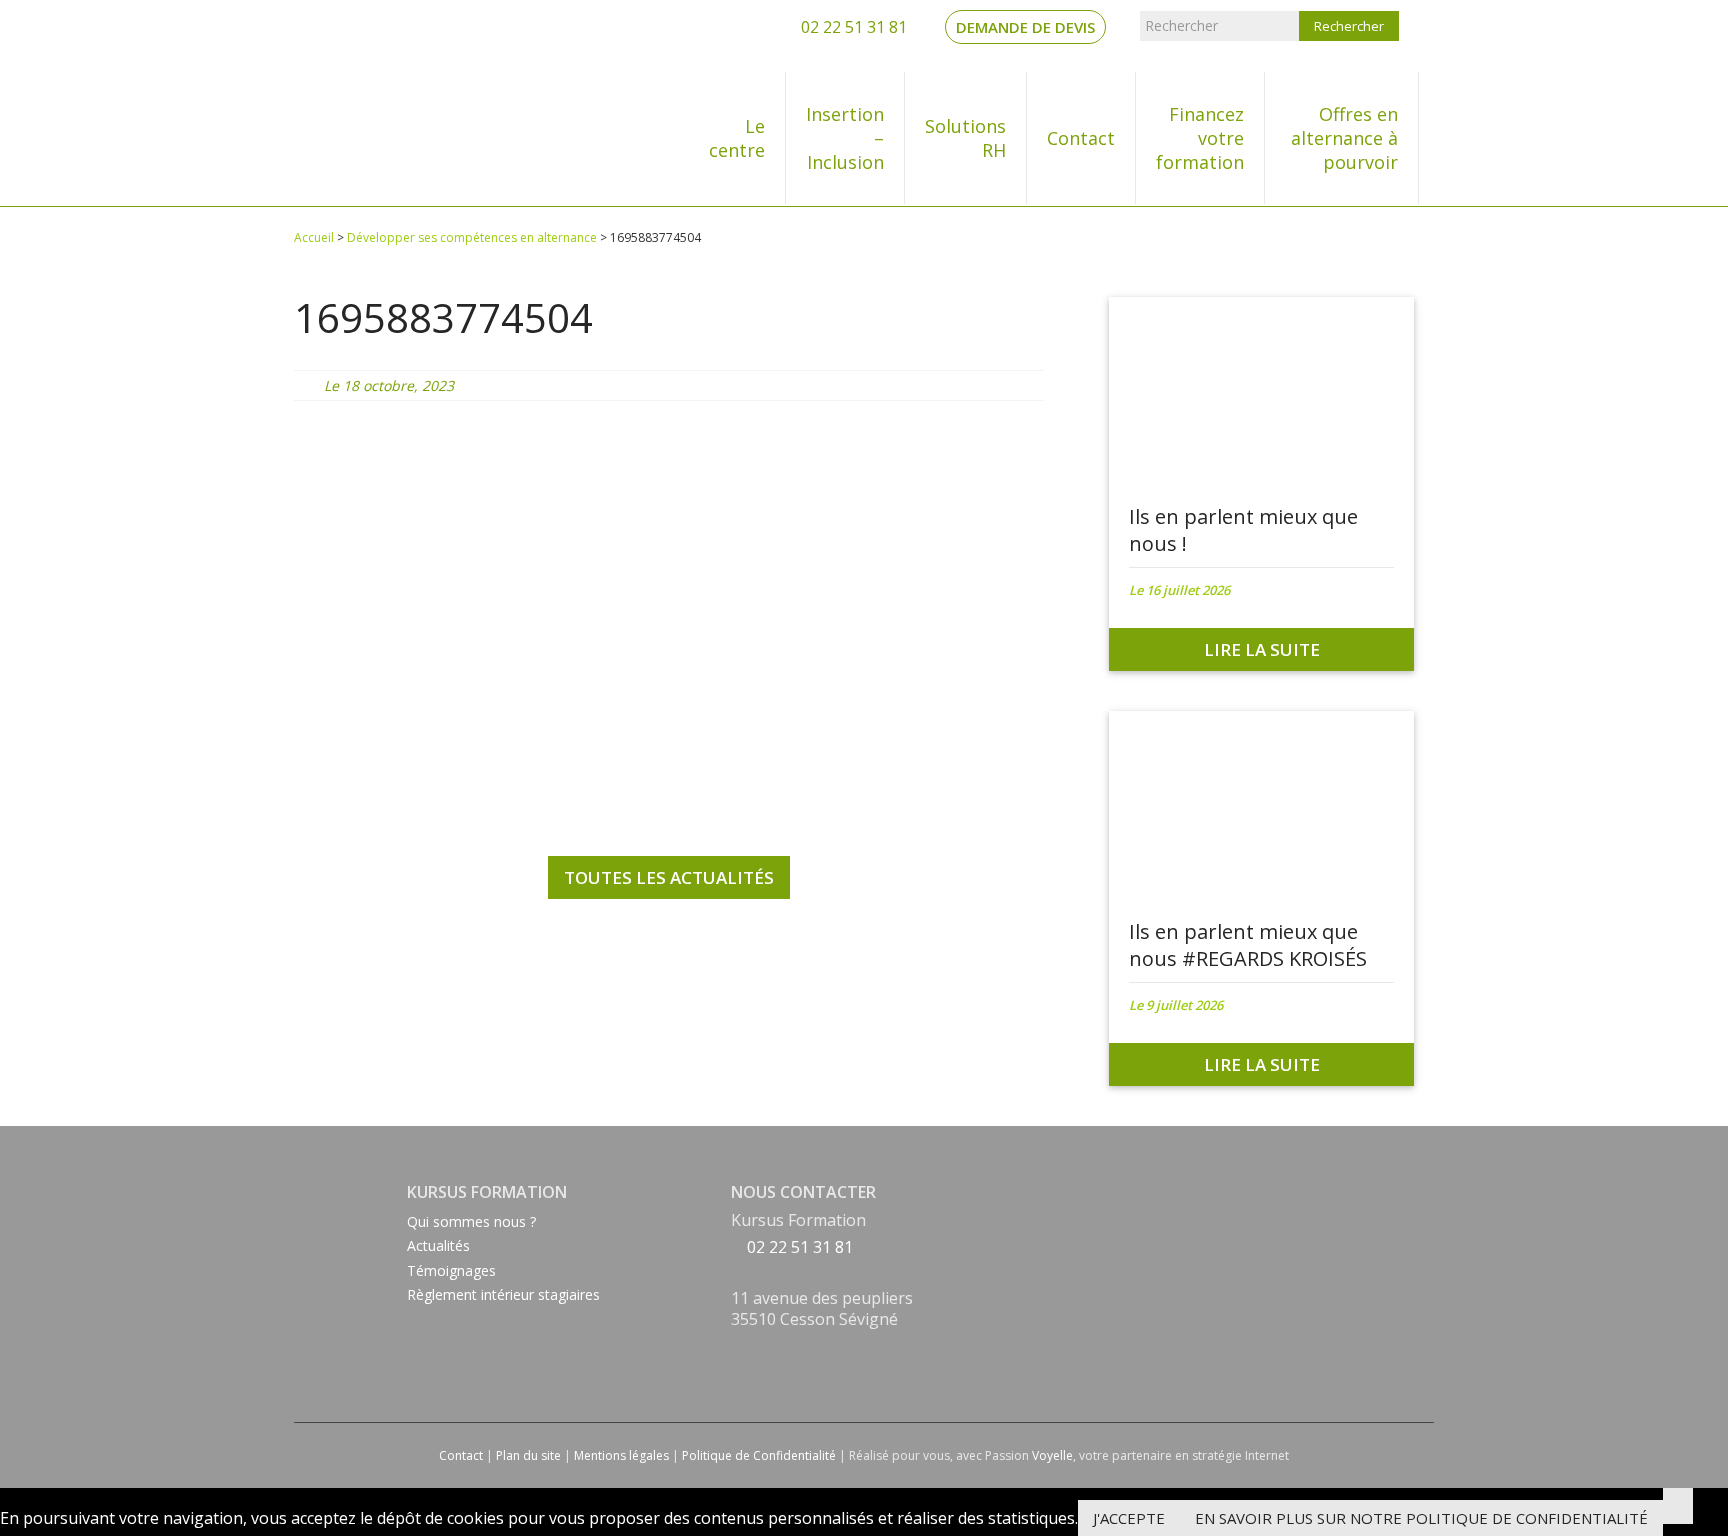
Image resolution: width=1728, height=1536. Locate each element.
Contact (1081, 138)
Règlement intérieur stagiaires (503, 1294)
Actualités (438, 1245)
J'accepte (1129, 1518)
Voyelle (1052, 1455)
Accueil (314, 237)
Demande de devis (1025, 27)
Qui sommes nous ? (471, 1221)
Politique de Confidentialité (759, 1455)
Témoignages (451, 1270)
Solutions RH (965, 138)
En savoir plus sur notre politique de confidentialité (1421, 1518)
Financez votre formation (1200, 138)
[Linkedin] (736, 1370)
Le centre (737, 138)
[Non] (1678, 1506)
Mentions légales (621, 1455)
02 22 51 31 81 (852, 27)
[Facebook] (736, 1346)
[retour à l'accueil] (375, 103)
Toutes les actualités (669, 877)
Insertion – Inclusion (845, 138)
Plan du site (528, 1455)
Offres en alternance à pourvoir (1344, 138)
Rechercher (1181, 25)
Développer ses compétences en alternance (472, 237)
